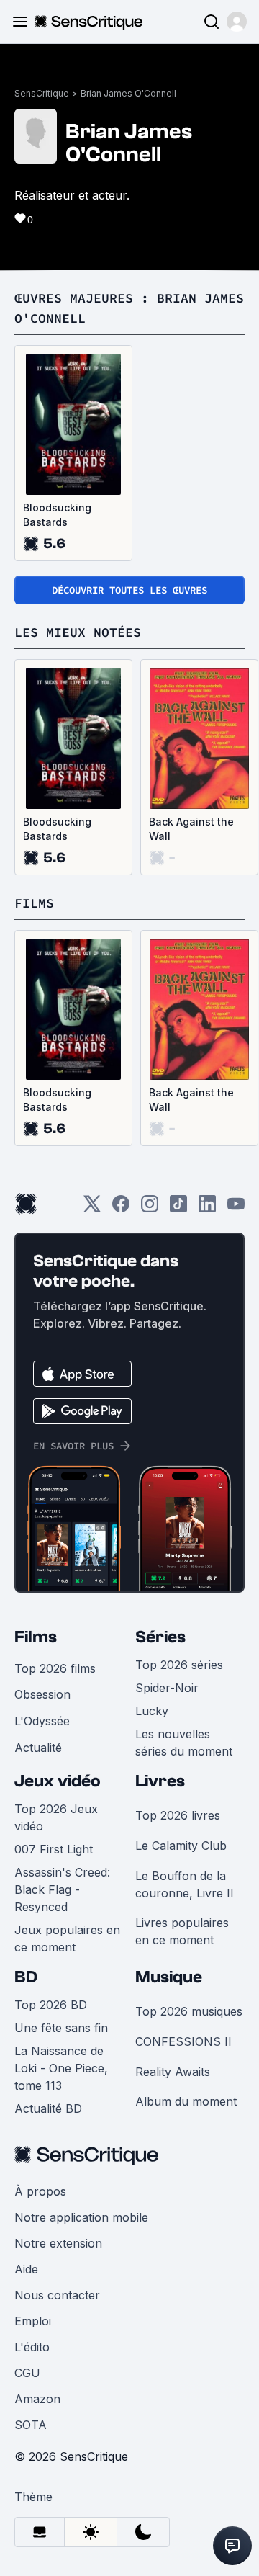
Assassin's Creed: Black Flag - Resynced (62, 1889)
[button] (237, 22)
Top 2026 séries (179, 1665)
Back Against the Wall (191, 829)
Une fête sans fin (61, 2028)
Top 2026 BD (51, 2005)
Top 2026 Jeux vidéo (56, 1817)
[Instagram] (150, 1208)
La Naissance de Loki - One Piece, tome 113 (61, 2068)
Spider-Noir (167, 1688)
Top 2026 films (55, 1668)
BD (26, 1977)
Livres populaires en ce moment (182, 1931)
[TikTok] (178, 1208)
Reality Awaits (173, 2072)
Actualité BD (48, 2108)
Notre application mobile (81, 2217)
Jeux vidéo (58, 1781)
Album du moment (186, 2101)
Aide (26, 2269)
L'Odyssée (42, 1721)
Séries (160, 1637)
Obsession (42, 1694)
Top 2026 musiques (189, 2011)
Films (36, 1637)
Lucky (152, 1711)
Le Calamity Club (181, 1846)
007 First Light (54, 1849)
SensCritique (42, 93)
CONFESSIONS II (183, 2041)
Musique (169, 1977)
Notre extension (58, 2243)
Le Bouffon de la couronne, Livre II (185, 1884)
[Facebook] (121, 1208)
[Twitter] (92, 1208)
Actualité (38, 1748)
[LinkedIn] (207, 1208)
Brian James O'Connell (128, 93)
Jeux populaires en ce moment (67, 1938)
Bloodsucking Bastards (57, 515)
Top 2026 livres (178, 1815)
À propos (40, 2191)
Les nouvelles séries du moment (184, 1743)
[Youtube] (236, 1208)
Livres (160, 1781)
